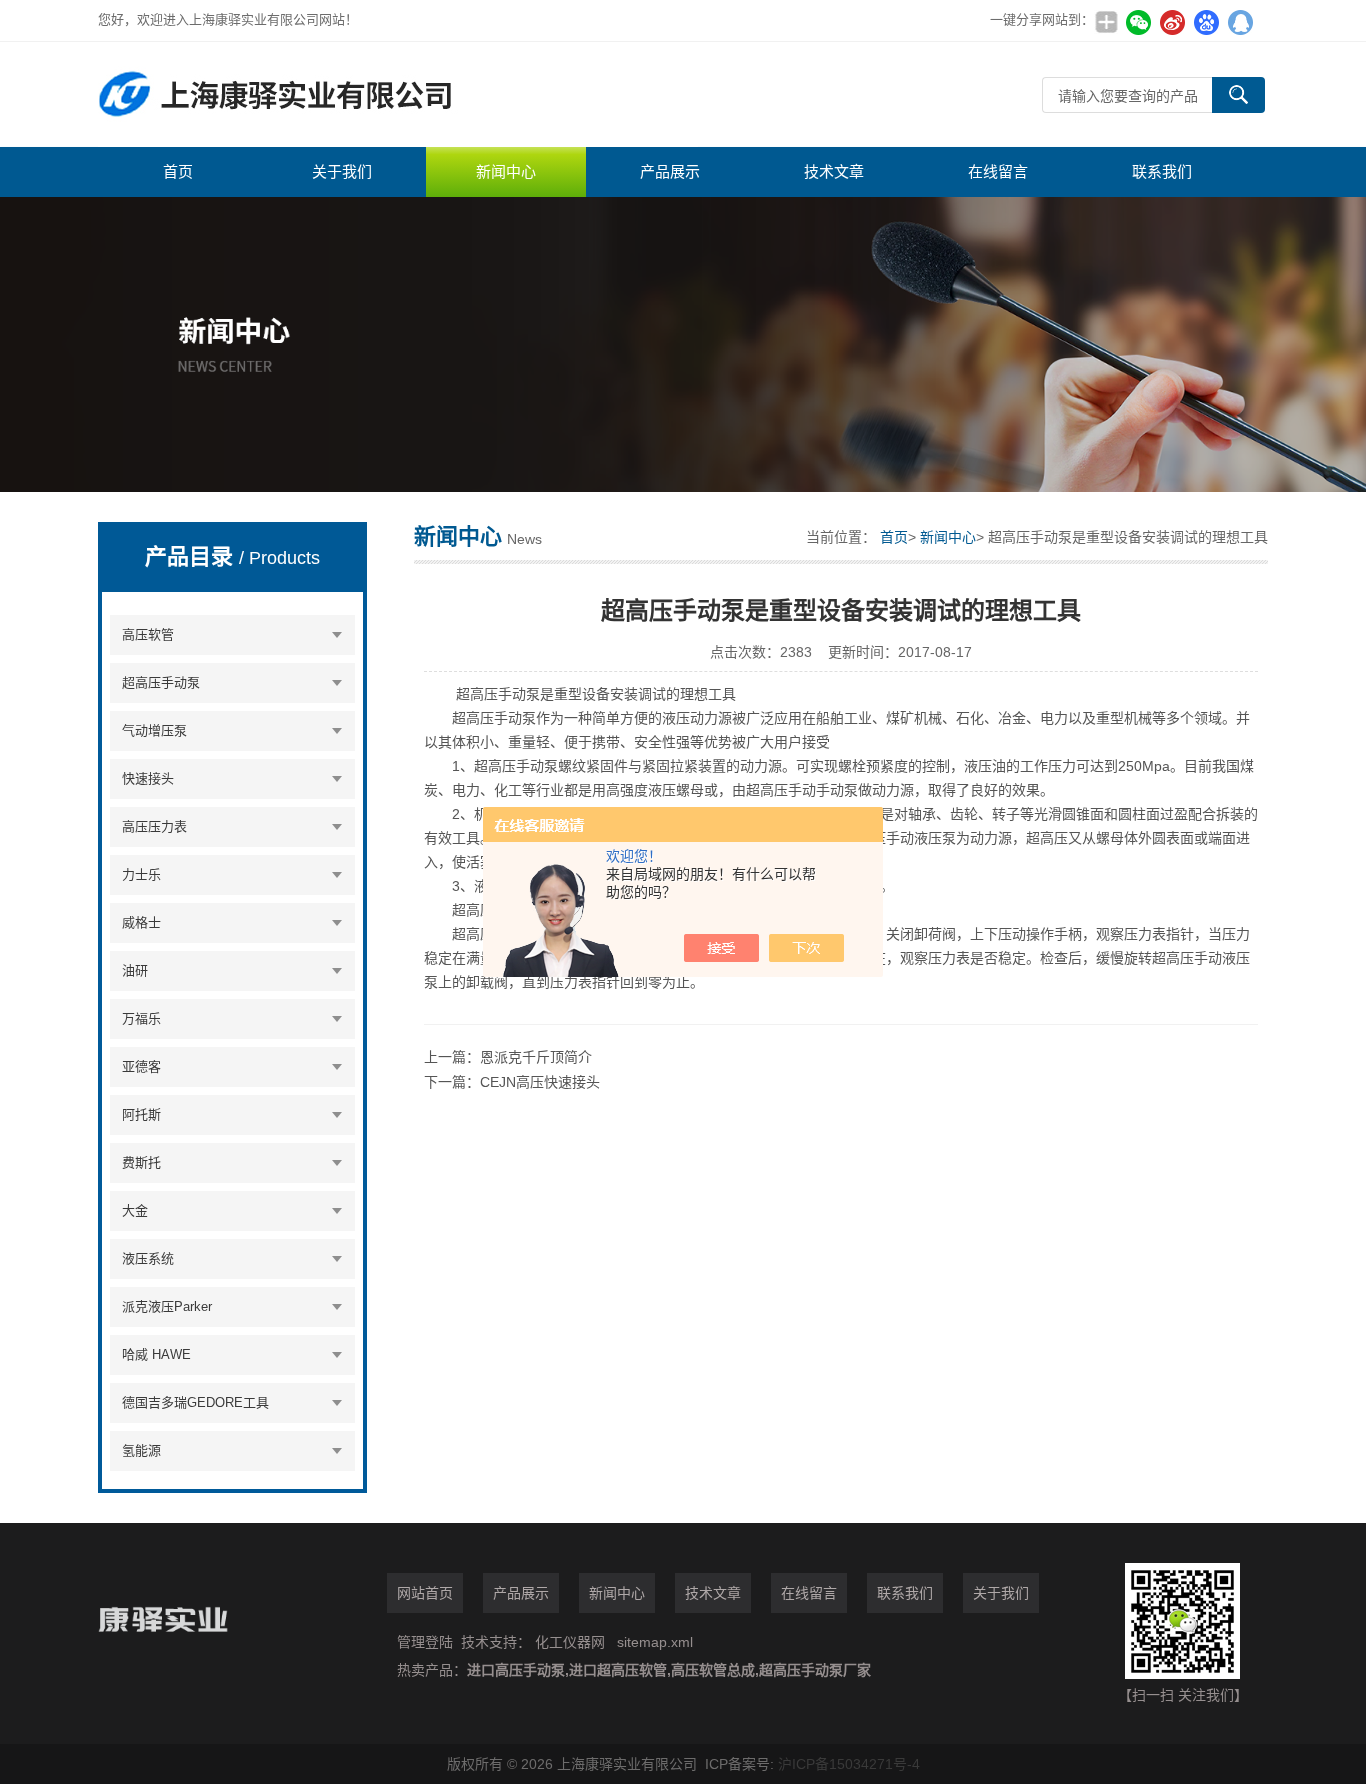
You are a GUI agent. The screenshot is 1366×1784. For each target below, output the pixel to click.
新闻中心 (506, 171)
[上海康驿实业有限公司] (398, 94)
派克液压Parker (167, 1306)
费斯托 (141, 1162)
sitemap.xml (655, 1642)
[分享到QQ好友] (1240, 22)
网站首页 (425, 1593)
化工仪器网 (570, 1642)
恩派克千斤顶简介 (536, 1057)
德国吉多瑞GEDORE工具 (195, 1402)
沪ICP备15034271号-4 (849, 1764)
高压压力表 (154, 826)
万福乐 (141, 1018)
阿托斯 (141, 1114)
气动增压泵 (154, 730)
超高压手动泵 (161, 682)
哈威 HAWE (156, 1354)
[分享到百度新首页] (1206, 22)
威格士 (141, 922)
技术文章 (834, 171)
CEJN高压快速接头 (540, 1082)
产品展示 (670, 171)
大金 (135, 1210)
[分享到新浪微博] (1172, 22)
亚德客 (141, 1066)
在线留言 (998, 171)
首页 (178, 171)
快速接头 (148, 778)
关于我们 (342, 171)
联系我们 (1162, 171)
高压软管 (148, 634)
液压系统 (148, 1258)
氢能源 (141, 1450)
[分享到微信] (1138, 22)
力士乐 (141, 874)
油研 (135, 970)
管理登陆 (425, 1642)
